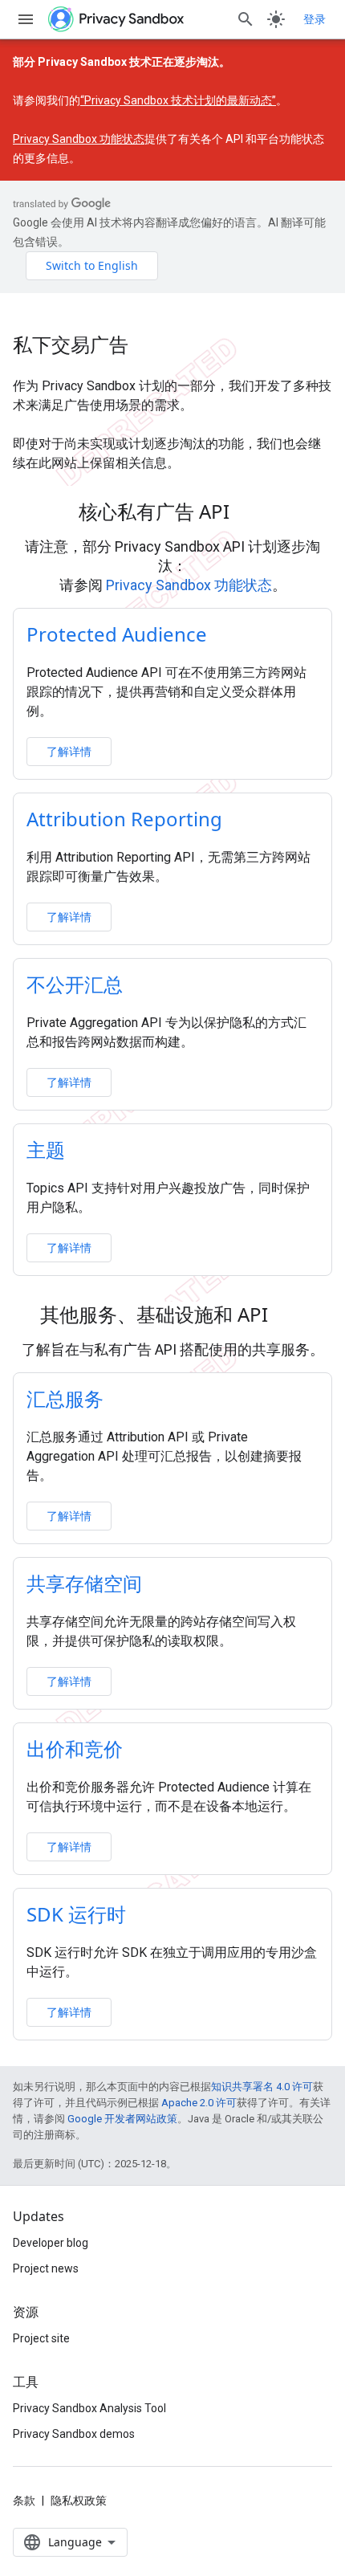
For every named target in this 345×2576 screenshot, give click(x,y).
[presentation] (172, 512)
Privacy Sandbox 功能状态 (79, 139)
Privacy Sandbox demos (74, 2434)
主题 (46, 1149)
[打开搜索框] (246, 19)
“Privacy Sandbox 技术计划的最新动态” (178, 100)
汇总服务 (65, 1398)
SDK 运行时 (76, 1914)
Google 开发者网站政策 (122, 2119)
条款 (24, 2501)
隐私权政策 (79, 2501)
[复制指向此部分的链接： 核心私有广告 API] (250, 514)
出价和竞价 (75, 1749)
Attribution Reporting (124, 819)
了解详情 (69, 751)
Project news (46, 2268)
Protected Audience (117, 634)
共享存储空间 (84, 1583)
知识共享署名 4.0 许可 (262, 2087)
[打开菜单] (26, 19)
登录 (315, 19)
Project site (41, 2338)
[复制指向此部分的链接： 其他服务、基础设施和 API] (289, 1317)
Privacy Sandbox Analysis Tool (89, 2408)
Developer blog (51, 2243)
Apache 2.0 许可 (199, 2103)
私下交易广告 (71, 344)
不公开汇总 (75, 984)
